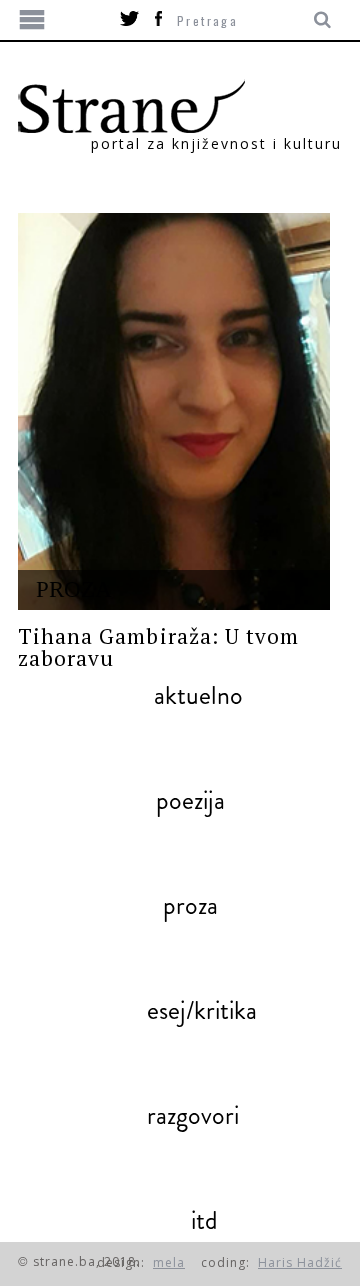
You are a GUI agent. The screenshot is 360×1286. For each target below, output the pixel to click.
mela (169, 1262)
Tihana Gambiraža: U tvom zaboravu (158, 647)
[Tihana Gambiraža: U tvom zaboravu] (174, 411)
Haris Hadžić (300, 1262)
